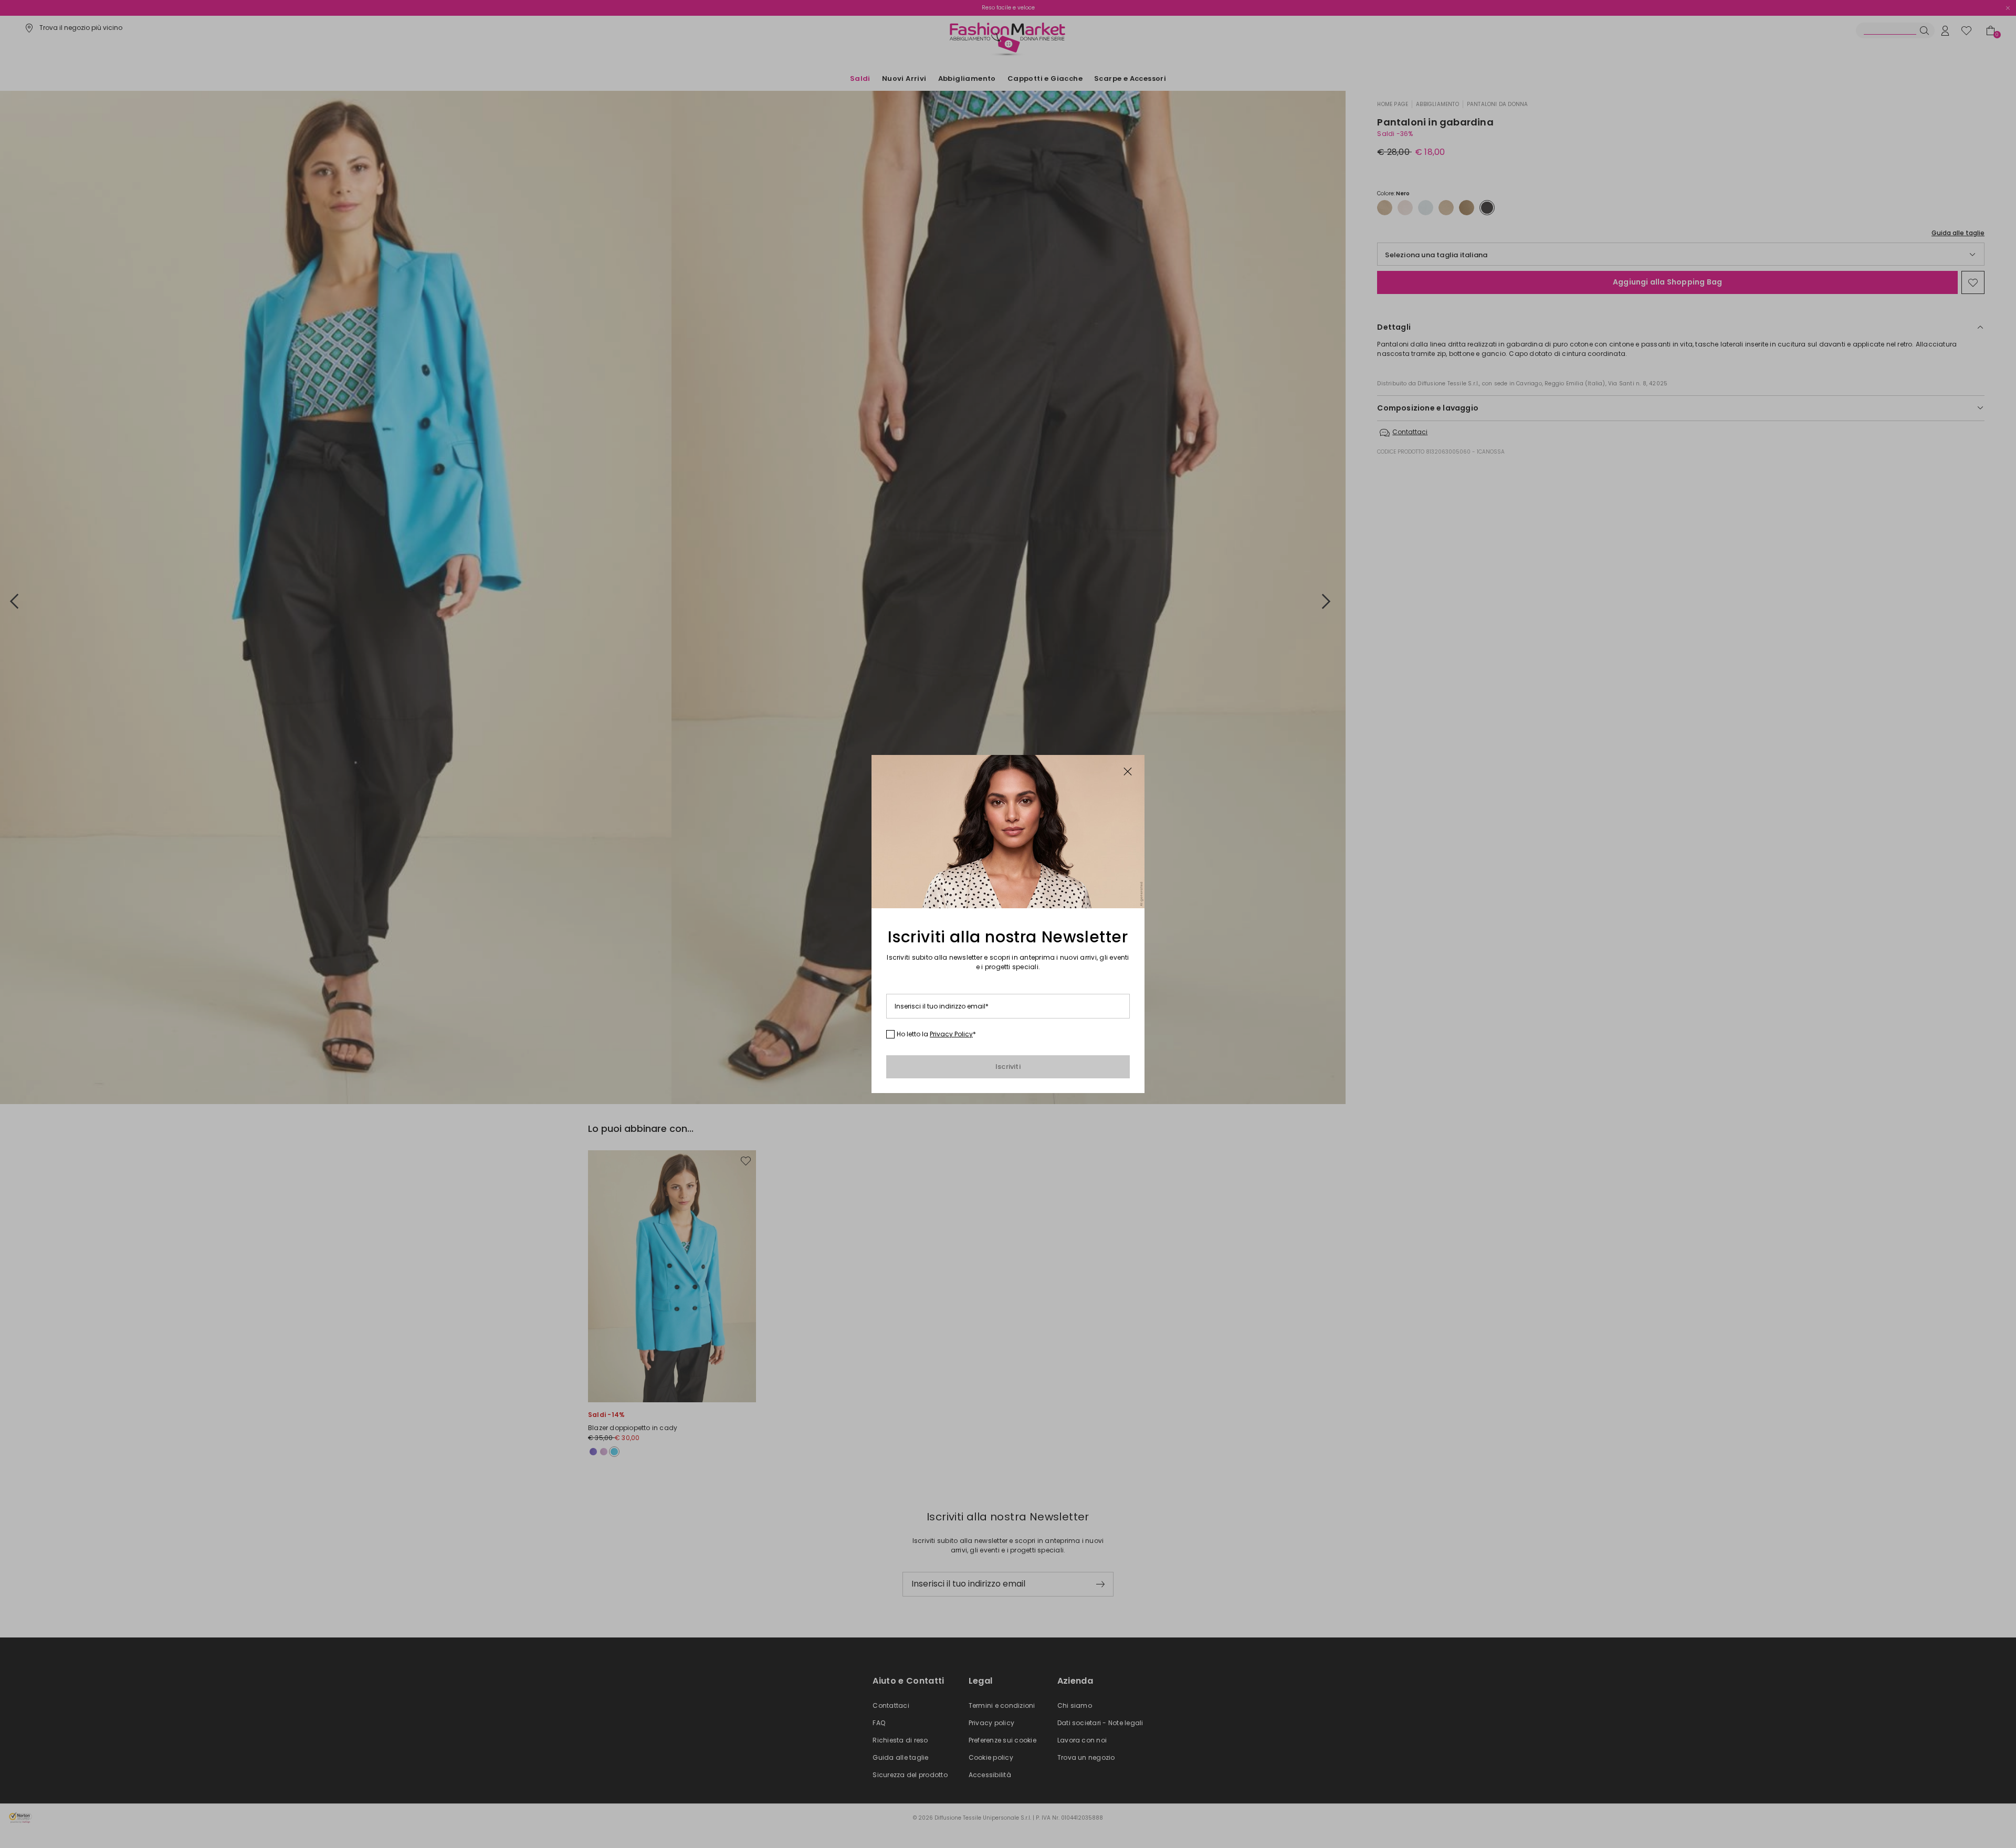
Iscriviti (1008, 1067)
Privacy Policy (951, 1034)
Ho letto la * (936, 1034)
